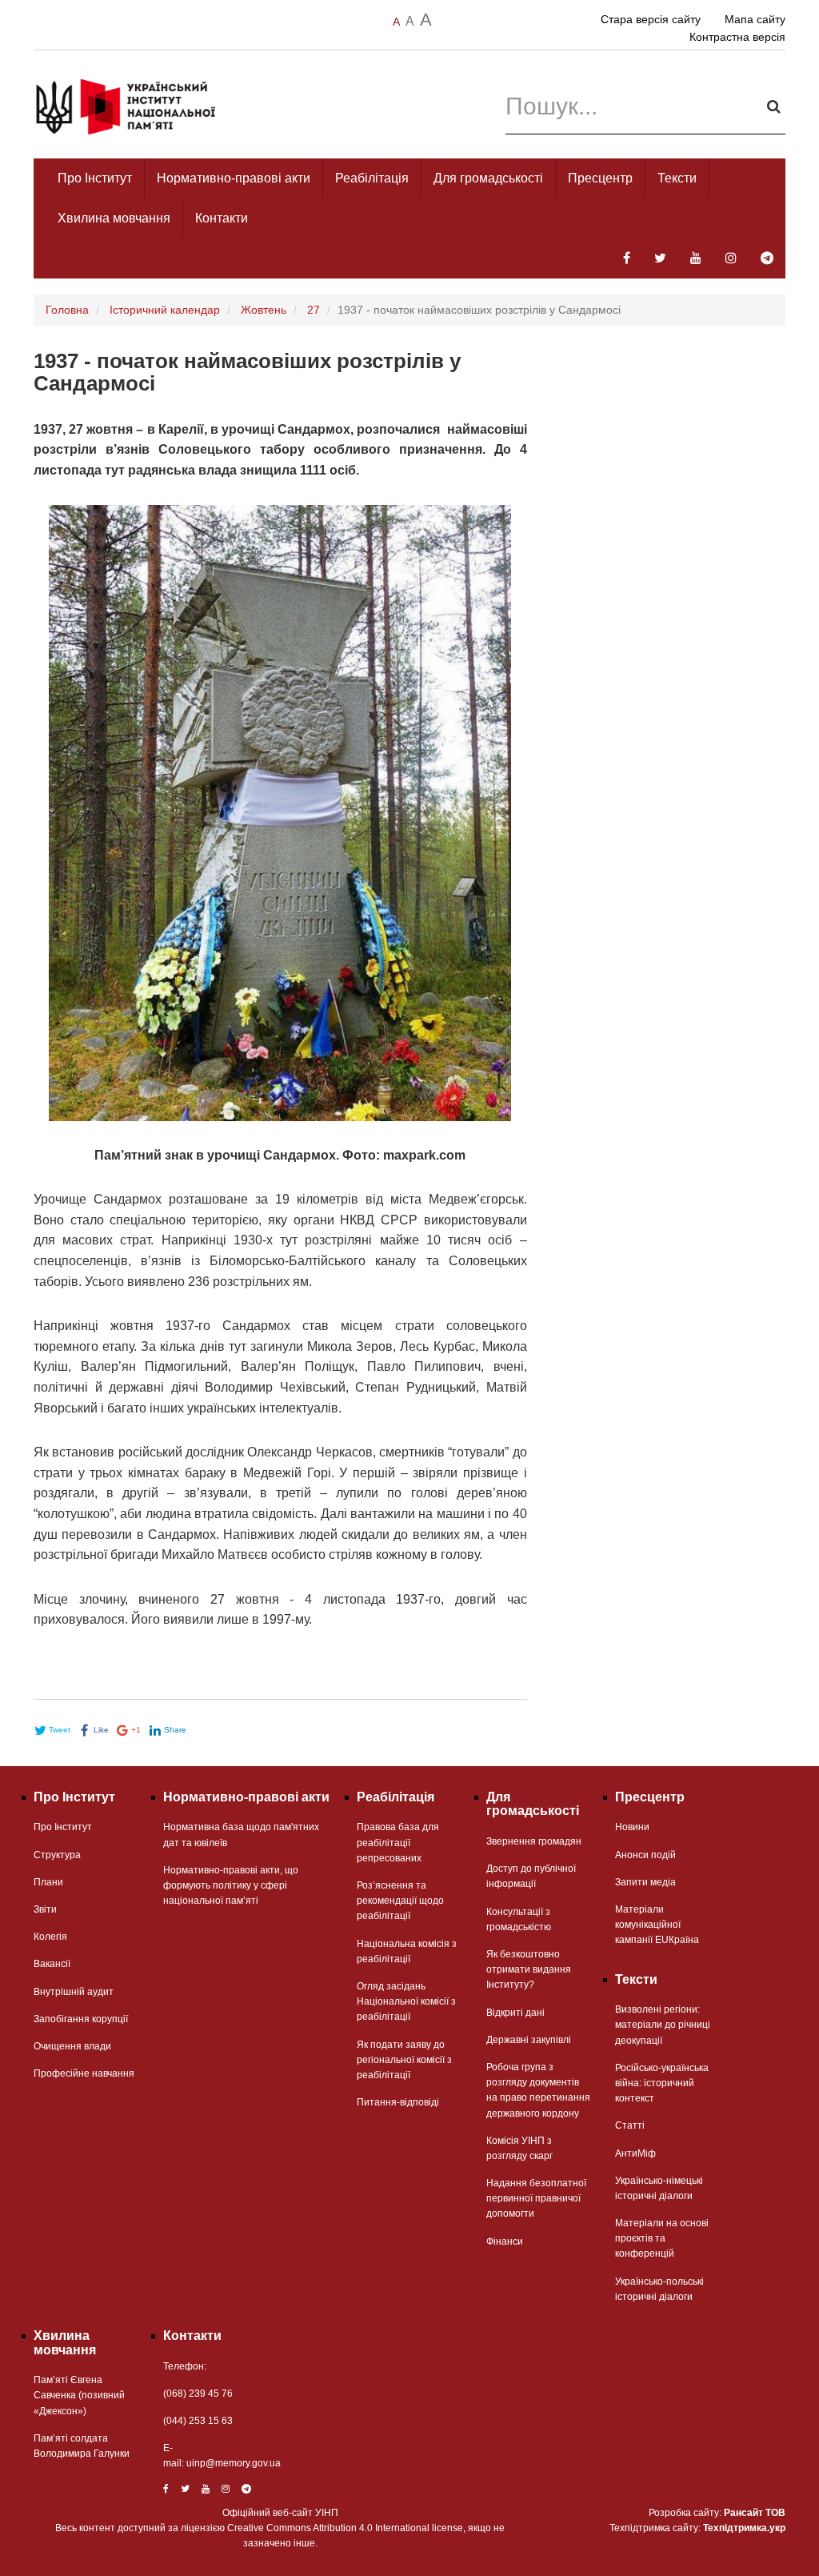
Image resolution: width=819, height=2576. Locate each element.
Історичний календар (165, 310)
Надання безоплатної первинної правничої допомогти (536, 2198)
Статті (630, 2125)
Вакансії (52, 1964)
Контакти (222, 218)
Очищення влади (72, 2046)
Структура (57, 1855)
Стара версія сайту (651, 19)
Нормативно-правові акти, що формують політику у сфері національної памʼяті (231, 1885)
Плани (48, 1882)
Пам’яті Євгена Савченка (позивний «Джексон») (79, 2395)
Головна (67, 310)
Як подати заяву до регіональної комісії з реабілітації (404, 2060)
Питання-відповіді (398, 2102)
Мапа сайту (755, 19)
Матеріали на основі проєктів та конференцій (662, 2238)
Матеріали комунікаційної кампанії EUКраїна (657, 1925)
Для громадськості (488, 178)
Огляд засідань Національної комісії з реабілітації (406, 2001)
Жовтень (264, 310)
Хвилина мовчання (114, 218)
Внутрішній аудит (74, 1992)
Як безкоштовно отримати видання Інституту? (529, 1969)
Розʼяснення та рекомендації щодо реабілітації (400, 1901)
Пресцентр (600, 178)
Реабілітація (372, 178)
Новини (632, 1827)
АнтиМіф (635, 2153)
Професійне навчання (84, 2073)
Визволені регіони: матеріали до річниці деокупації (663, 2025)
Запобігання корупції (81, 2019)
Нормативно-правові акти (234, 178)
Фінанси (505, 2241)
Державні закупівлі (529, 2040)
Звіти (45, 1909)
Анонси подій (645, 1855)
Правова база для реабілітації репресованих (398, 1842)
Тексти (677, 178)
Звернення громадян (534, 1841)
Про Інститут (95, 178)
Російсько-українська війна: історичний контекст (662, 2083)
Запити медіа (645, 1882)
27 (314, 310)
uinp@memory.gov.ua (234, 2463)
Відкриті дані (515, 2013)
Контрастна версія (737, 37)
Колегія (50, 1937)
